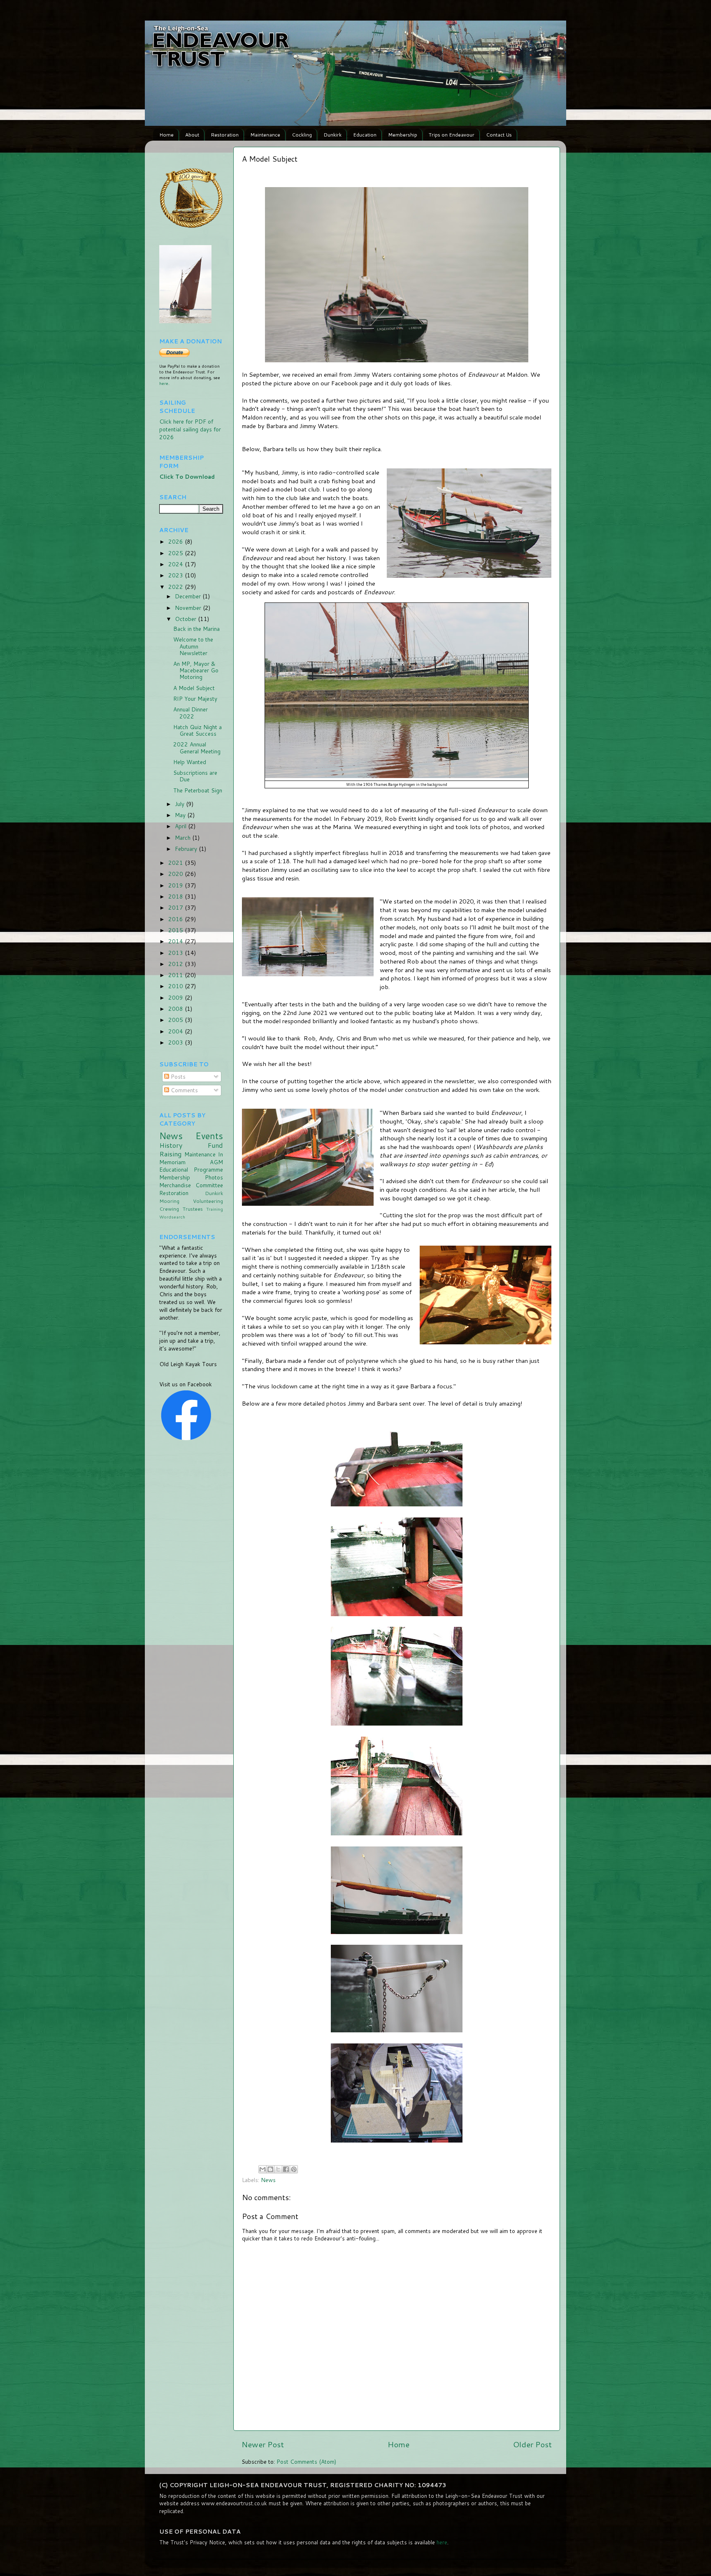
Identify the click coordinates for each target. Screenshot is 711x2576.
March (184, 837)
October (186, 619)
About (192, 135)
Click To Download (187, 476)
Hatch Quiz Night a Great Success (197, 730)
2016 (177, 919)
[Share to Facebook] (286, 2169)
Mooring (169, 1201)
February (187, 849)
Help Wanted (190, 762)
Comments (184, 1090)
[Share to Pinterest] (294, 2169)
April (181, 826)
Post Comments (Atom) (306, 2461)
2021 (177, 863)
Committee (209, 1185)
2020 (177, 874)
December (189, 596)
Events (209, 1136)
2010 (177, 986)
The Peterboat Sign (198, 790)
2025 (177, 553)
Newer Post (263, 2444)
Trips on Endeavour (452, 135)
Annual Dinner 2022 (191, 712)
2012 (177, 964)
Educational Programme (191, 1169)
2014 (177, 941)
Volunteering (208, 1201)
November (189, 608)
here (164, 383)
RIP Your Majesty (195, 698)
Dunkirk (332, 135)
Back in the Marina (196, 629)
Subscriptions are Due (195, 776)
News (268, 2180)
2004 (177, 1031)
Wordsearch (172, 1217)
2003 (177, 1042)
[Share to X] (278, 2169)
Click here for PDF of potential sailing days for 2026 (190, 429)
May (181, 815)
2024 (177, 564)
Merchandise (175, 1185)
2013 (177, 953)
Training (215, 1209)
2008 (177, 1009)
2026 (177, 541)
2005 (177, 1020)
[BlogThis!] (270, 2169)
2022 (177, 587)
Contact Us (499, 135)
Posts (177, 1076)
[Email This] (263, 2169)
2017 (177, 907)
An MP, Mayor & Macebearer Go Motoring (196, 670)
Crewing (169, 1209)
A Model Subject (194, 688)
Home (166, 135)
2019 (177, 885)
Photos (214, 1177)
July (180, 804)
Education (365, 135)
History (171, 1145)
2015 (177, 930)
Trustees (193, 1209)
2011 (177, 975)
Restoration (225, 135)
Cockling (302, 135)
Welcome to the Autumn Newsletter (193, 646)
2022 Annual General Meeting (197, 747)
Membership (403, 135)
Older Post (532, 2444)
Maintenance (265, 135)
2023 (177, 575)
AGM (216, 1162)
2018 (177, 896)
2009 (177, 997)
